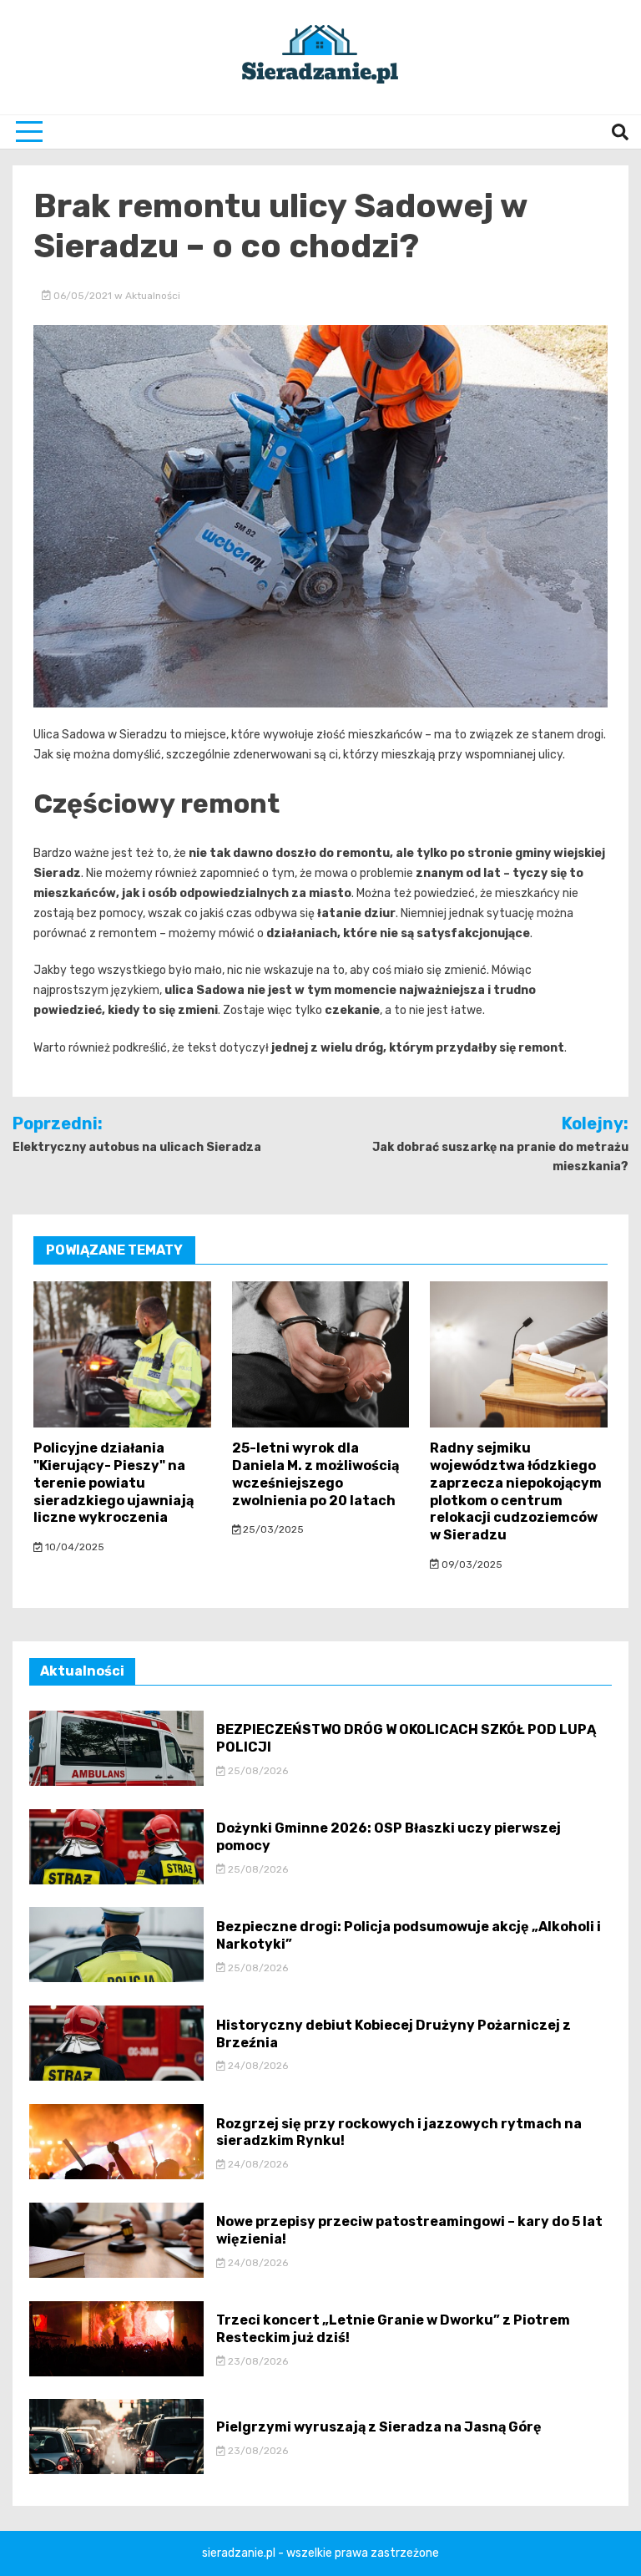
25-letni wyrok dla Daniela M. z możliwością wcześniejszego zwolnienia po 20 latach (315, 1474)
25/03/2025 (272, 1529)
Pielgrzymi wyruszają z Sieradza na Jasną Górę (379, 2427)
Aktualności (153, 296)
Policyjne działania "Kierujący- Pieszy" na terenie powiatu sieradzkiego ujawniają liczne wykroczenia (114, 1483)
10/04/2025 (73, 1547)
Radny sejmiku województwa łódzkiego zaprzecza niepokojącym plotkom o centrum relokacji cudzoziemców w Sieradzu (516, 1491)
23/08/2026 (257, 2361)
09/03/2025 (471, 1564)
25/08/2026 (257, 1771)
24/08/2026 (257, 2066)
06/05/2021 (83, 296)
